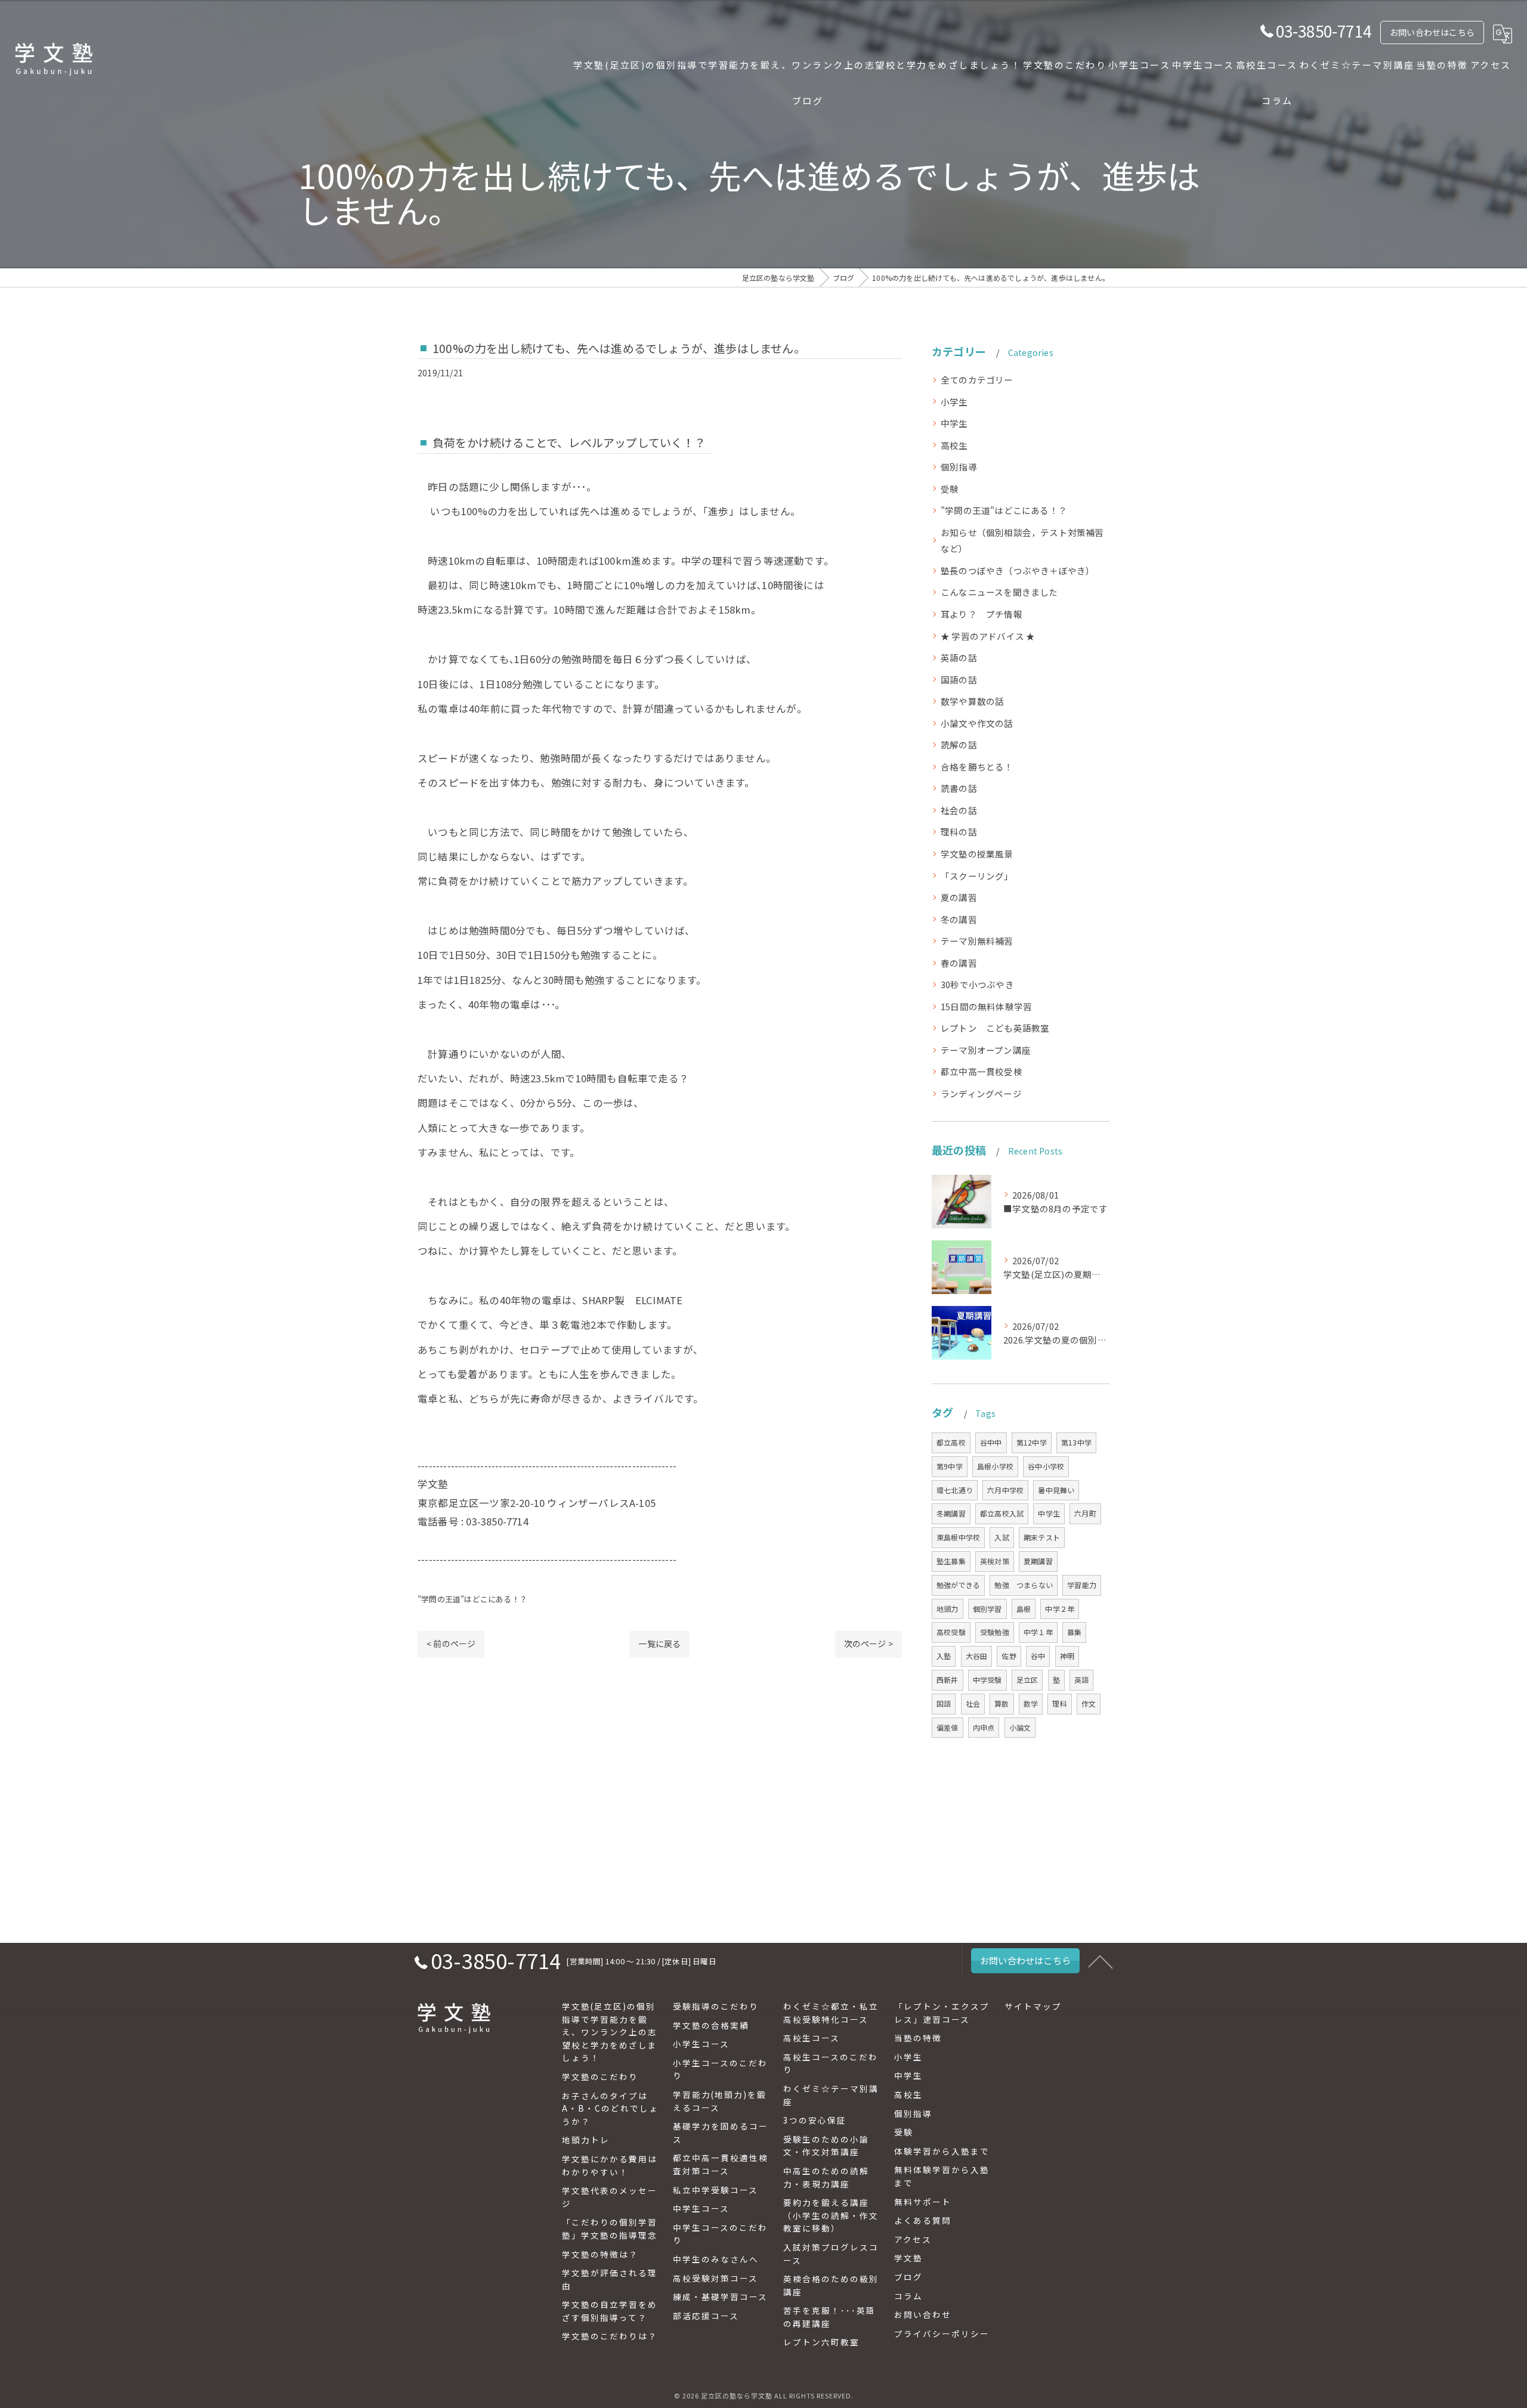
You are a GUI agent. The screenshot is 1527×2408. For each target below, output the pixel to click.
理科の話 (959, 832)
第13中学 (1076, 1442)
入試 (1001, 1537)
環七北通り (955, 1490)
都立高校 (951, 1442)
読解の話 (959, 745)
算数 (1001, 1703)
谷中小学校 (1046, 1466)
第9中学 (950, 1466)
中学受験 (987, 1680)
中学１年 (1038, 1632)
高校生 (954, 445)
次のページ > (868, 1643)
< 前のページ (451, 1643)
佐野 (1009, 1656)
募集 (1074, 1632)
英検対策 (995, 1561)
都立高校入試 (1002, 1513)
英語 (1081, 1680)
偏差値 (948, 1727)
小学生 (954, 402)
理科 (1059, 1703)
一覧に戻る (659, 1643)
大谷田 (977, 1656)
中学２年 (1060, 1609)
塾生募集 (951, 1561)
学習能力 (1082, 1585)
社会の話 (959, 810)
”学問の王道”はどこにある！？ (472, 1599)
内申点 (984, 1727)
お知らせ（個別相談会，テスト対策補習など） (1022, 541)
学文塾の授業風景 (977, 854)
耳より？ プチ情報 (982, 614)
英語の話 (959, 657)
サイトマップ (1033, 2006)
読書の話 (959, 788)
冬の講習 (959, 919)
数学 (1031, 1703)
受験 (950, 489)
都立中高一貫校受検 (982, 1071)
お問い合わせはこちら (1432, 32)
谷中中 (991, 1442)
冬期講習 (951, 1513)
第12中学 (1032, 1442)
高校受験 (951, 1632)
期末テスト (1042, 1537)
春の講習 (959, 963)
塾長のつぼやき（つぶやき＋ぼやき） (1018, 570)
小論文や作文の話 (977, 723)
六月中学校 (1005, 1490)
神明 (1067, 1656)
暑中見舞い (1056, 1490)
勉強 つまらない (1024, 1585)
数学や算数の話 (972, 701)
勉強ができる (958, 1585)
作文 (1089, 1703)
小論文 (1020, 1727)
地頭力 (948, 1609)
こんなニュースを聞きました (999, 592)
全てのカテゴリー (977, 380)
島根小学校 (995, 1466)
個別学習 (987, 1609)
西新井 (948, 1680)
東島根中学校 (958, 1537)
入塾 (944, 1656)
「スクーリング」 (977, 876)
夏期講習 (1038, 1561)
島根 (1024, 1609)
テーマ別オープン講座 (986, 1050)
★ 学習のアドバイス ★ (988, 636)
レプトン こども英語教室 (995, 1028)
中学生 (954, 423)
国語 (944, 1703)
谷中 (1038, 1656)
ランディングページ (981, 1093)
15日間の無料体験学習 (986, 1006)
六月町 (1085, 1513)
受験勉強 (995, 1632)
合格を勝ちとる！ (977, 767)
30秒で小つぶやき (977, 984)
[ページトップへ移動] (1101, 1961)
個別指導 (959, 467)
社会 (973, 1703)
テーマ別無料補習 (977, 941)
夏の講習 (959, 897)
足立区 (1027, 1680)
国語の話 (959, 680)
